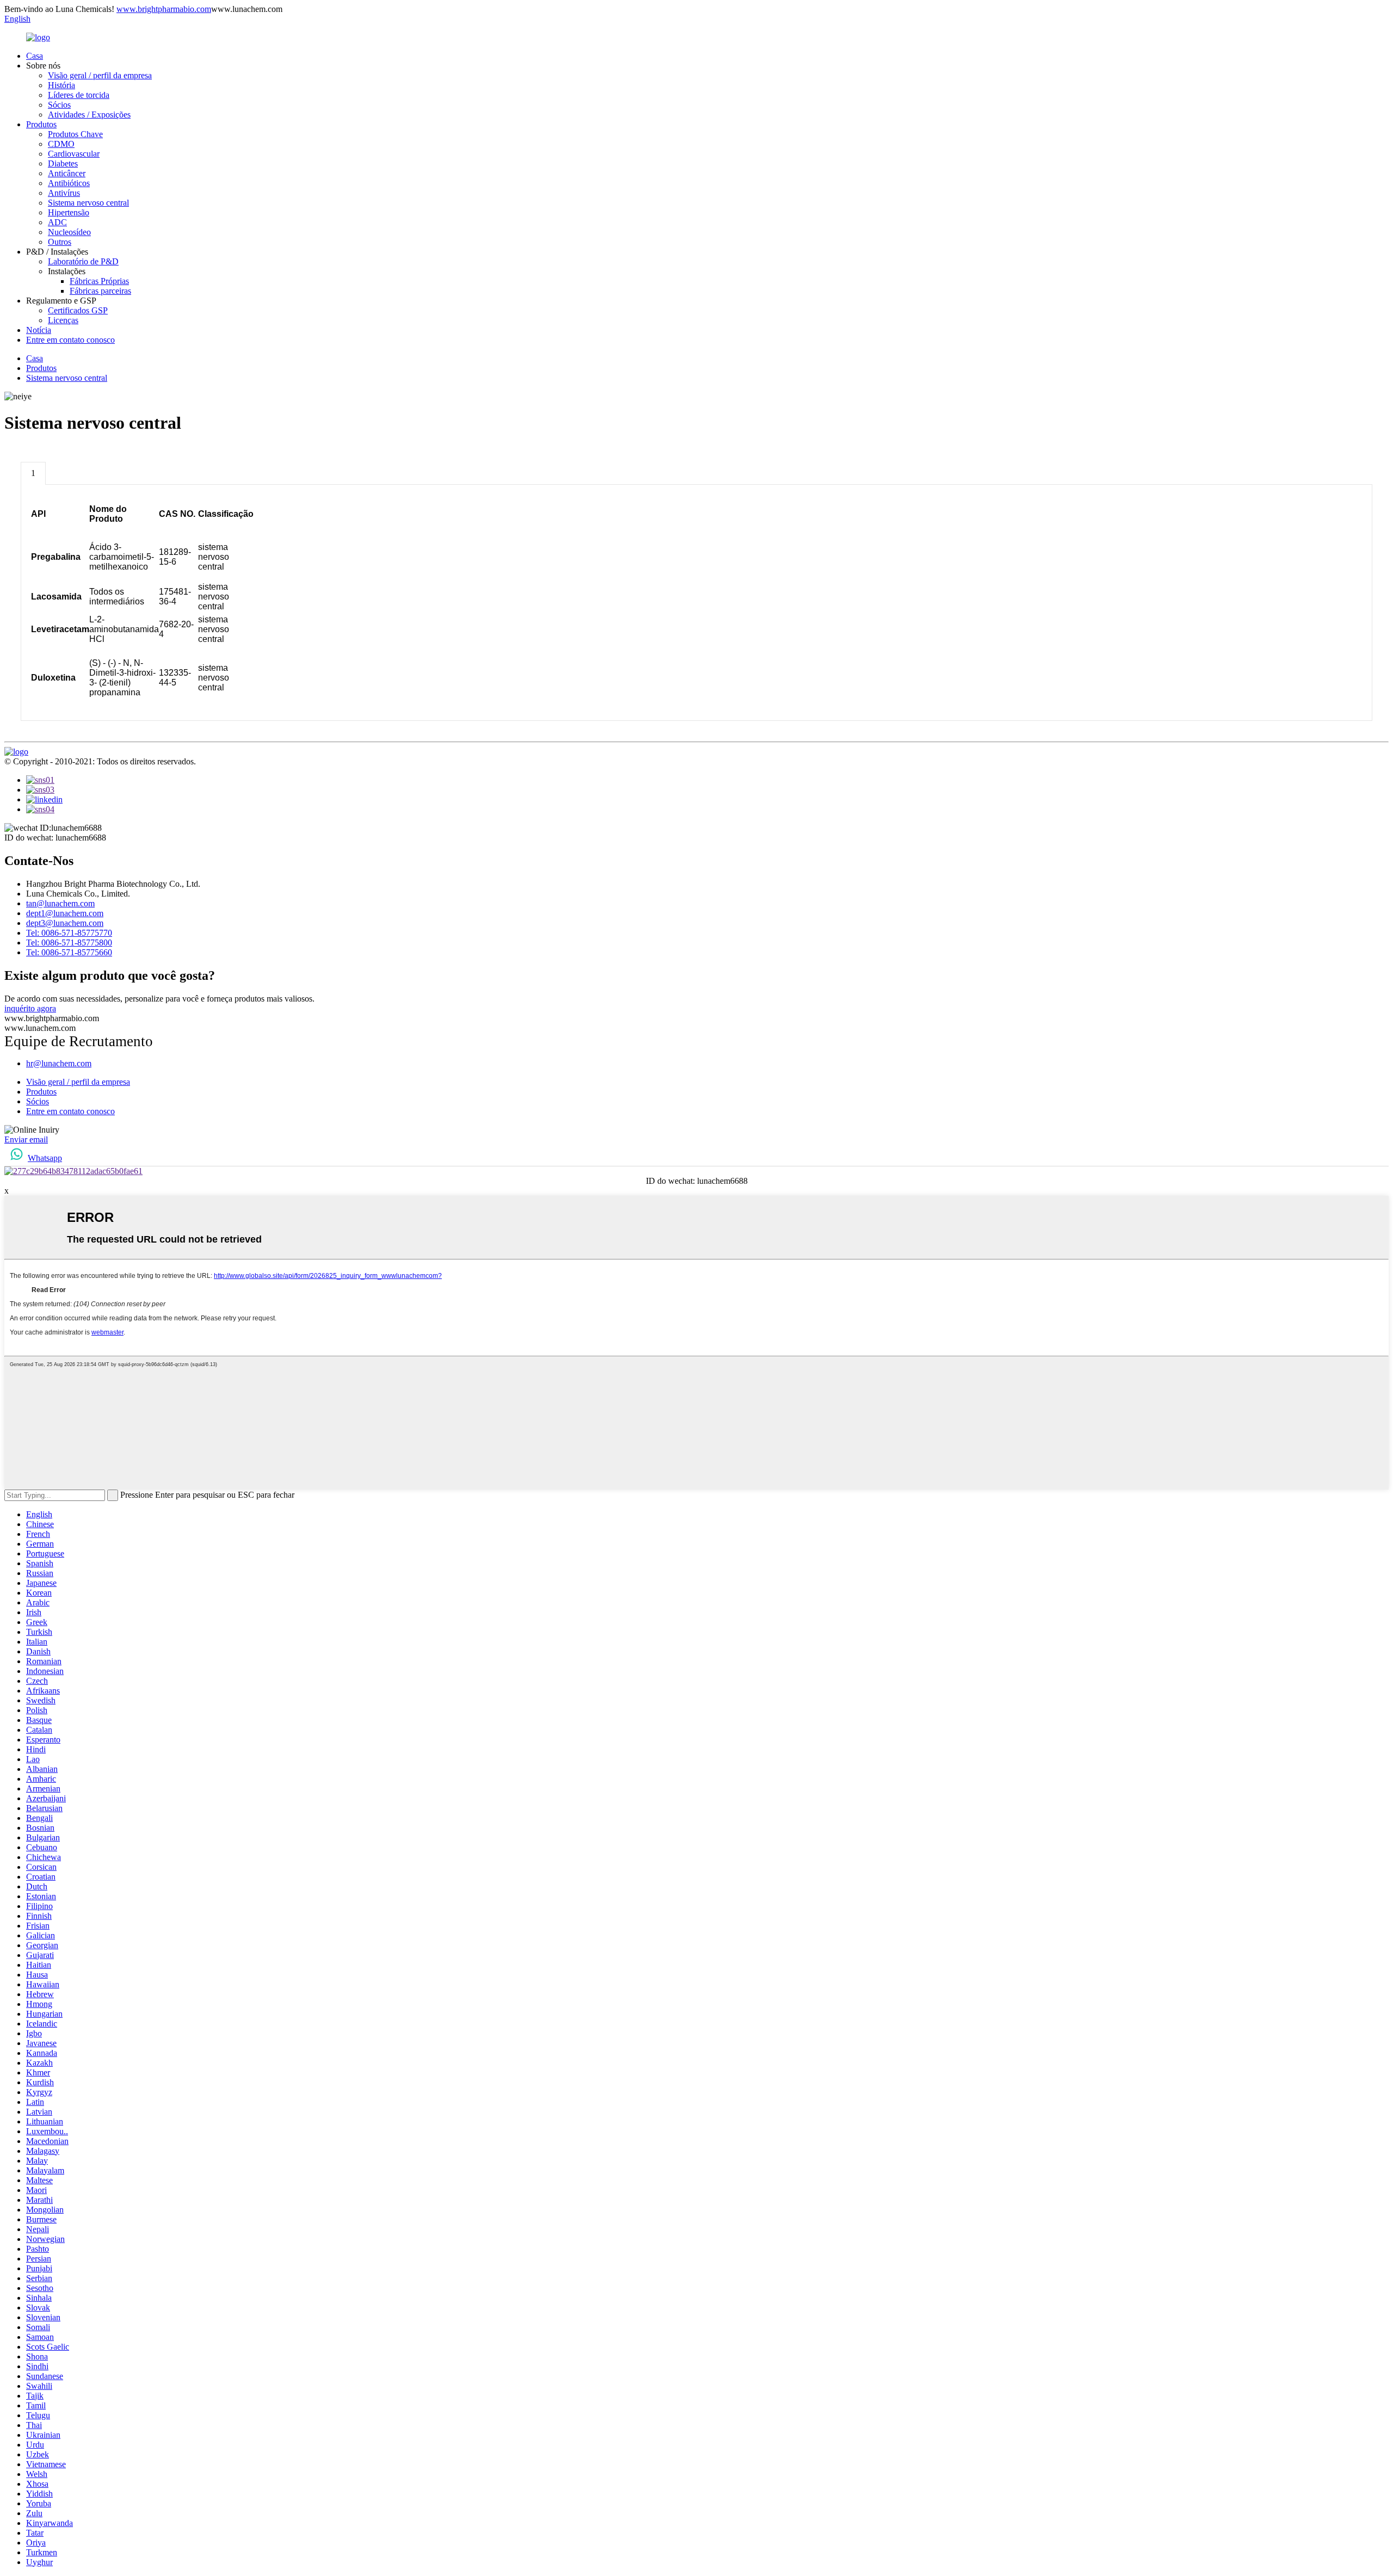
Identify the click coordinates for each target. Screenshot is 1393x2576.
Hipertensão (69, 212)
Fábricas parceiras (100, 291)
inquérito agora (30, 1008)
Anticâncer (67, 173)
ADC (57, 222)
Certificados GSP (78, 310)
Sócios (59, 105)
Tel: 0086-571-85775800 (69, 943)
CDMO (61, 144)
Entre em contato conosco (70, 340)
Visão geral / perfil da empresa (100, 75)
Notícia (39, 330)
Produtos (41, 124)
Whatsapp (45, 1158)
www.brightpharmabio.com (164, 9)
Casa (35, 56)
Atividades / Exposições (89, 115)
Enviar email (26, 1139)
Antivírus (64, 193)
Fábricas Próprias (99, 281)
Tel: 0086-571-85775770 (69, 933)
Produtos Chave (75, 134)
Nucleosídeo (69, 232)
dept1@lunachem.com (65, 913)
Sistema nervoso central (88, 203)
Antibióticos (69, 183)
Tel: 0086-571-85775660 (69, 952)
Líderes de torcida (79, 95)
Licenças (63, 320)
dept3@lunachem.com (65, 923)
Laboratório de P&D (83, 261)
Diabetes (63, 163)
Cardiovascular (74, 154)
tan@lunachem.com (60, 903)
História (61, 85)
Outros (60, 242)
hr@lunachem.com (59, 1063)
